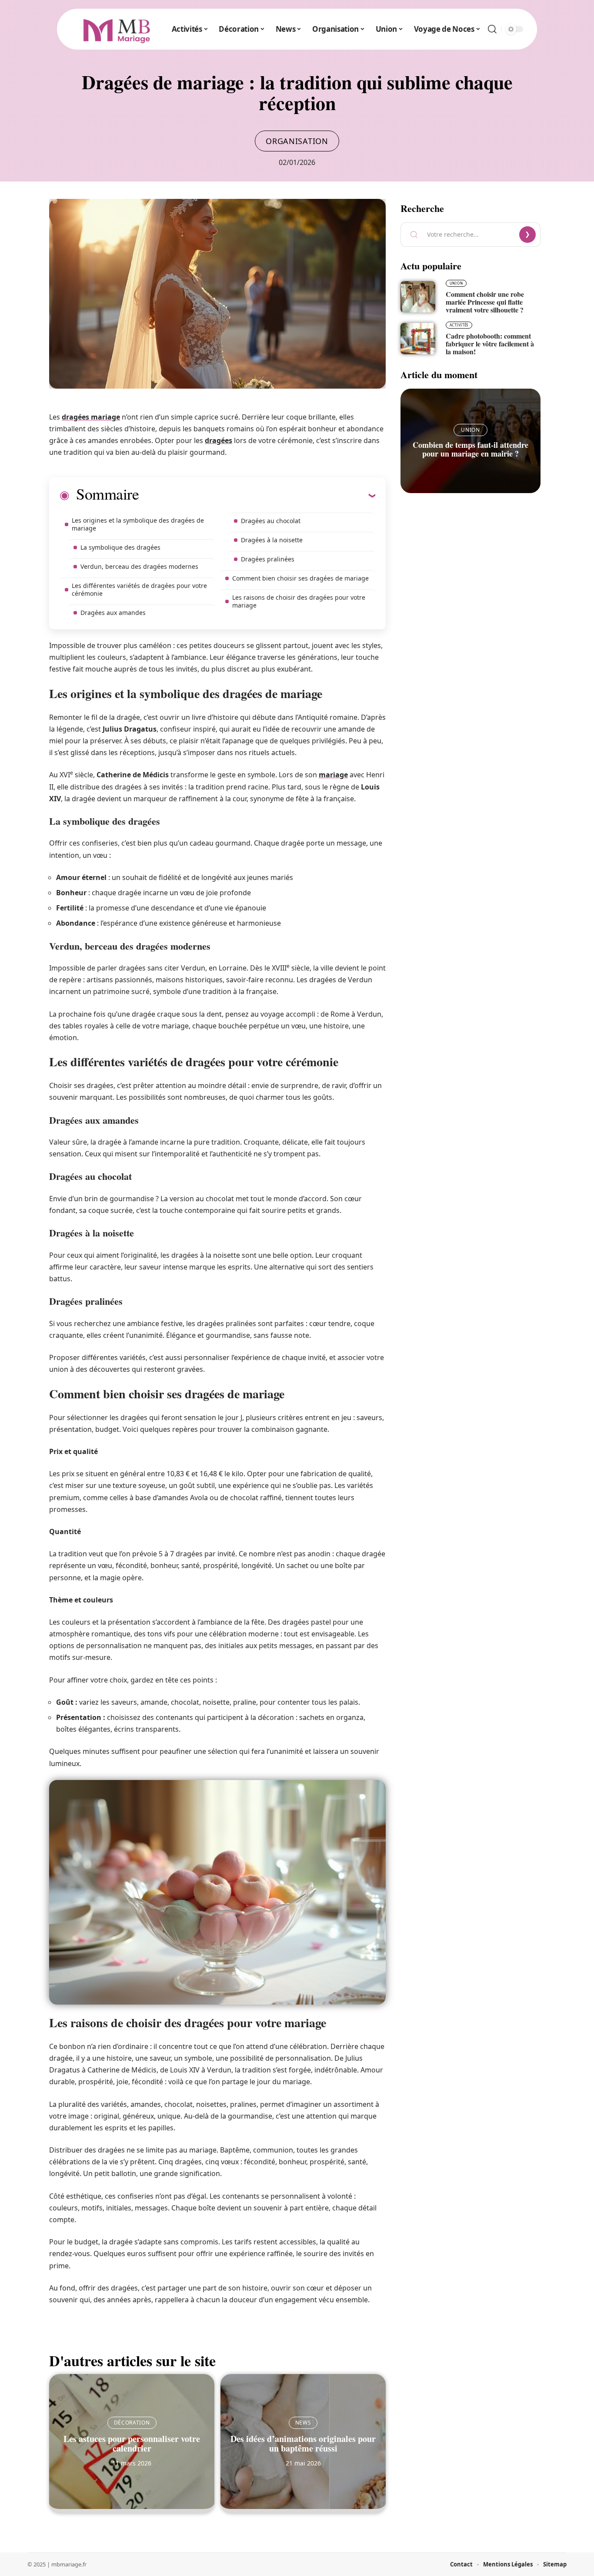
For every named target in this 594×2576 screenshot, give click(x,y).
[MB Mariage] (117, 29)
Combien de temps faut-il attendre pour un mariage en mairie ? (471, 449)
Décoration (132, 2423)
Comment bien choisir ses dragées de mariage (300, 578)
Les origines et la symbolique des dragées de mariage (138, 524)
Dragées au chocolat (271, 521)
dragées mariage (91, 417)
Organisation (297, 141)
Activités (459, 325)
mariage (333, 775)
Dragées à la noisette (272, 540)
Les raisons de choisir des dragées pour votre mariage (299, 601)
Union (456, 283)
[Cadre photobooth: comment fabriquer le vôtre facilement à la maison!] (418, 339)
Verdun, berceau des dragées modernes (139, 566)
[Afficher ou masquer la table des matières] (257, 495)
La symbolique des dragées (120, 547)
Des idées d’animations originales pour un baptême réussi (303, 2443)
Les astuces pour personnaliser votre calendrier (132, 2443)
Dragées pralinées (268, 559)
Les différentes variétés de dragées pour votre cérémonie (139, 589)
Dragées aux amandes (113, 613)
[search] (492, 29)
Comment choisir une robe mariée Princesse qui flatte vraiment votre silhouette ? (485, 302)
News (303, 2423)
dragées (219, 440)
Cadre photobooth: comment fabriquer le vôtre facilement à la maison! (490, 344)
